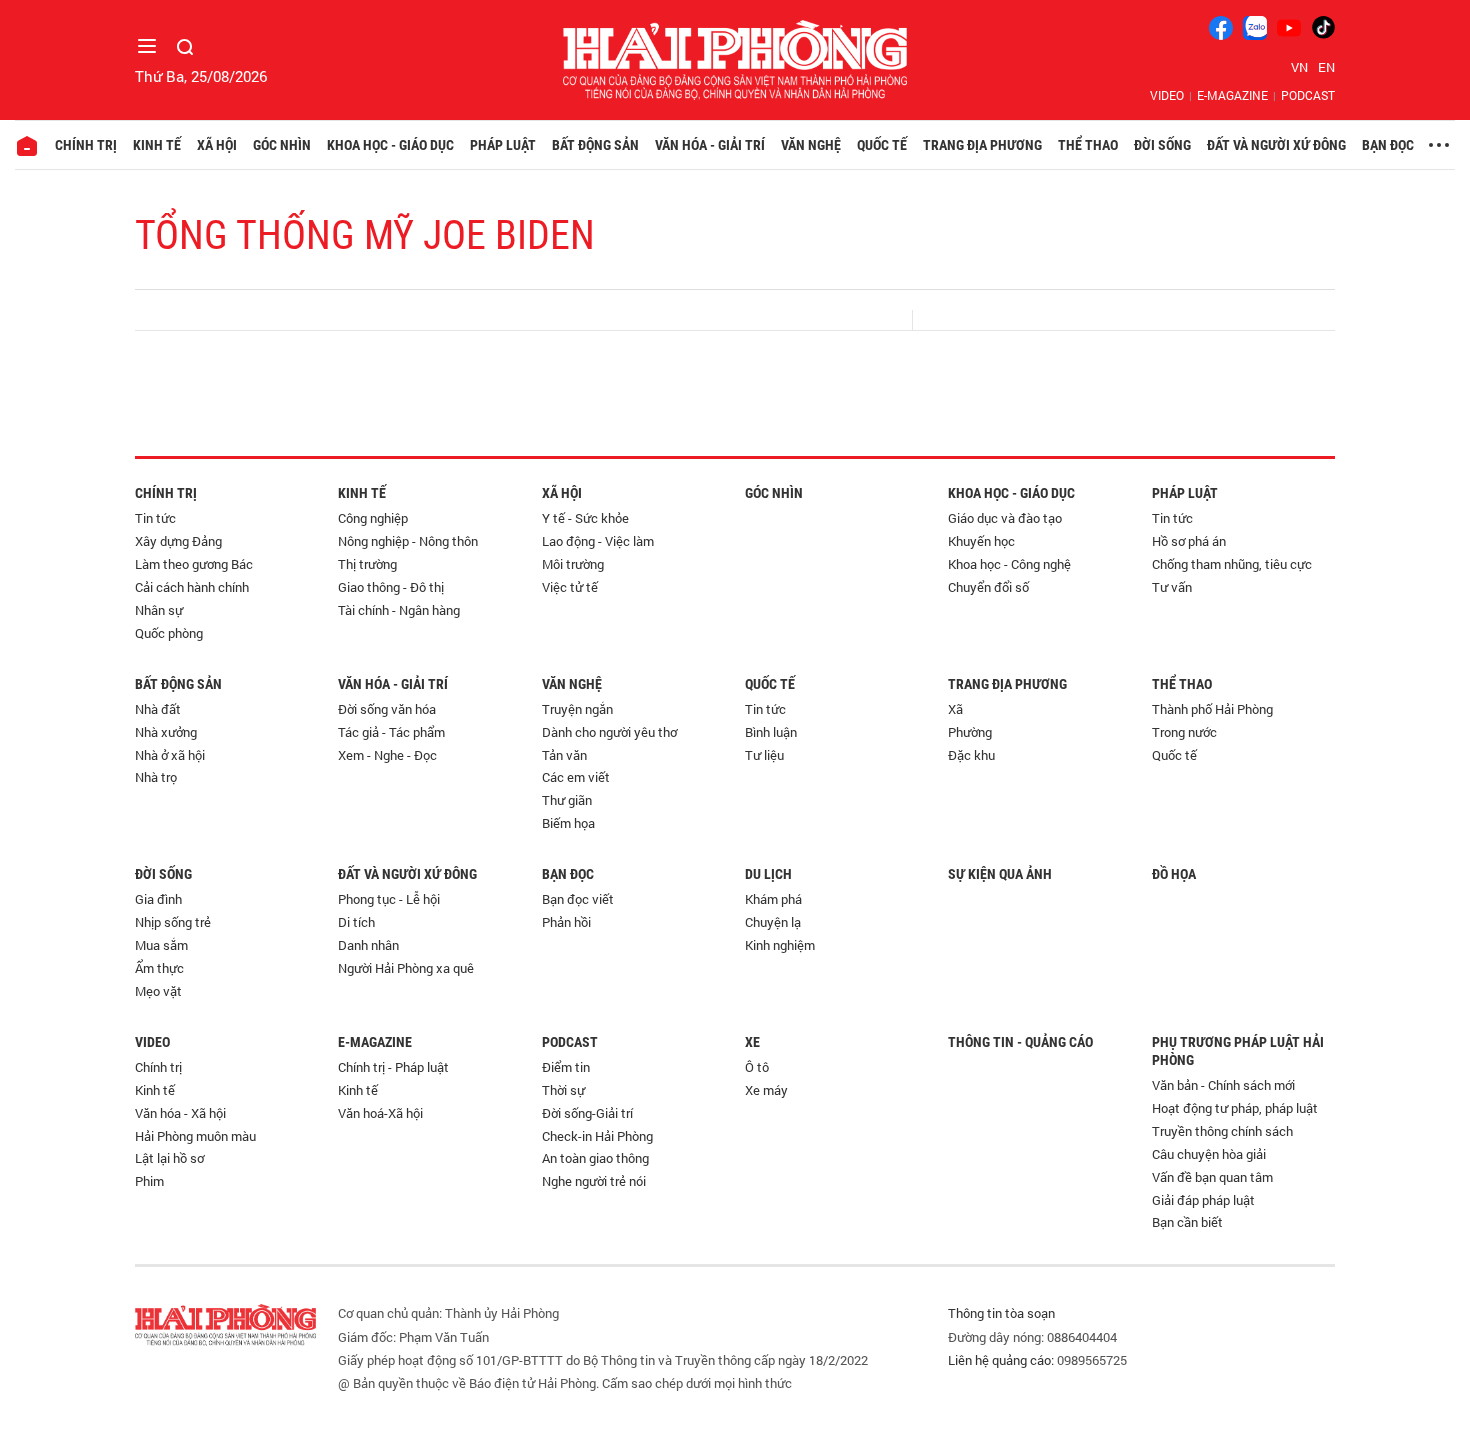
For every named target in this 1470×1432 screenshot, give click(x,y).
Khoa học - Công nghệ (1009, 564)
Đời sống (1162, 145)
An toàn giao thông (595, 1158)
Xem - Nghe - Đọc (387, 755)
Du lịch (768, 874)
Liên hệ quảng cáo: (1001, 1360)
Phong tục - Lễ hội (389, 899)
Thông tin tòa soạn (1001, 1313)
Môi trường (573, 564)
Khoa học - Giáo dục (390, 145)
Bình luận (771, 732)
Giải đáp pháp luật (1203, 1200)
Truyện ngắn (577, 709)
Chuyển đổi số (988, 587)
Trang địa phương (982, 145)
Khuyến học (981, 541)
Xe (752, 1042)
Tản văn (564, 755)
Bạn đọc (1388, 145)
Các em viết (576, 777)
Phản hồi (566, 922)
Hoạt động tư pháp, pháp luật (1235, 1108)
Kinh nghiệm (780, 945)
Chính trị (86, 145)
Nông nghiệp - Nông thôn (408, 541)
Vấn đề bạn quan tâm (1212, 1177)
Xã (955, 709)
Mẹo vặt (158, 991)
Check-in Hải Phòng (597, 1136)
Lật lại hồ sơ (169, 1158)
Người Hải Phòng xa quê (406, 968)
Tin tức (155, 518)
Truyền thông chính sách (1222, 1131)
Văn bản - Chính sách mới (1223, 1085)
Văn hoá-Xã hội (380, 1113)
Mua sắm (161, 945)
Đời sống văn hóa (387, 709)
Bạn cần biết (1187, 1222)
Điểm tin (566, 1067)
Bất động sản (595, 145)
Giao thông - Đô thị (391, 587)
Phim (149, 1181)
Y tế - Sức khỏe (585, 518)
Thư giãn (567, 800)
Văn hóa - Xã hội (180, 1113)
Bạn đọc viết (578, 899)
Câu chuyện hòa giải (1209, 1154)
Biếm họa (568, 823)
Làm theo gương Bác (194, 564)
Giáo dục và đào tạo (1005, 518)
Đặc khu (971, 755)
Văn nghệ (811, 145)
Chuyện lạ (773, 922)
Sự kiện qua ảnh (1000, 874)
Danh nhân (368, 945)
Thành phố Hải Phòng (1212, 709)
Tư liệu (764, 755)
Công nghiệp (373, 518)
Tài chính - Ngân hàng (399, 610)
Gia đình (158, 899)
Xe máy (766, 1090)
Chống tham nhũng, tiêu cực (1232, 564)
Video (1167, 95)
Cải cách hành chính (192, 587)
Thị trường (367, 564)
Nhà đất (158, 709)
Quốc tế (882, 145)
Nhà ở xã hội (170, 755)
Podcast (1308, 95)
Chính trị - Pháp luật (393, 1067)
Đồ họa (1174, 874)
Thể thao (1088, 145)
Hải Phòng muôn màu (195, 1136)
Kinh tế (157, 145)
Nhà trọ (156, 777)
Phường (970, 732)
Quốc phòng (169, 633)
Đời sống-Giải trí (587, 1113)
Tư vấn (1172, 587)
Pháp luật (503, 145)
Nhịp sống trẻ (173, 922)
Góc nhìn (282, 145)
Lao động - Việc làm (598, 541)
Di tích (356, 922)
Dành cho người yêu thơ (609, 732)
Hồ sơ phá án (1189, 541)
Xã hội (217, 145)
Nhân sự (159, 610)
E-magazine (1232, 95)
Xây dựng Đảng (178, 541)
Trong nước (1184, 732)
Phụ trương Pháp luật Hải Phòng (1238, 1051)
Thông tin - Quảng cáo (1020, 1042)
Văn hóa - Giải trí (710, 145)
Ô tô (757, 1067)
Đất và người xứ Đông (1276, 145)
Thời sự (563, 1090)
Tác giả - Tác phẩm (391, 732)
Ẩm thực (159, 968)
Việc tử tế (570, 587)
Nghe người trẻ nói (594, 1181)
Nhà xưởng (166, 732)
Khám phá (773, 899)
